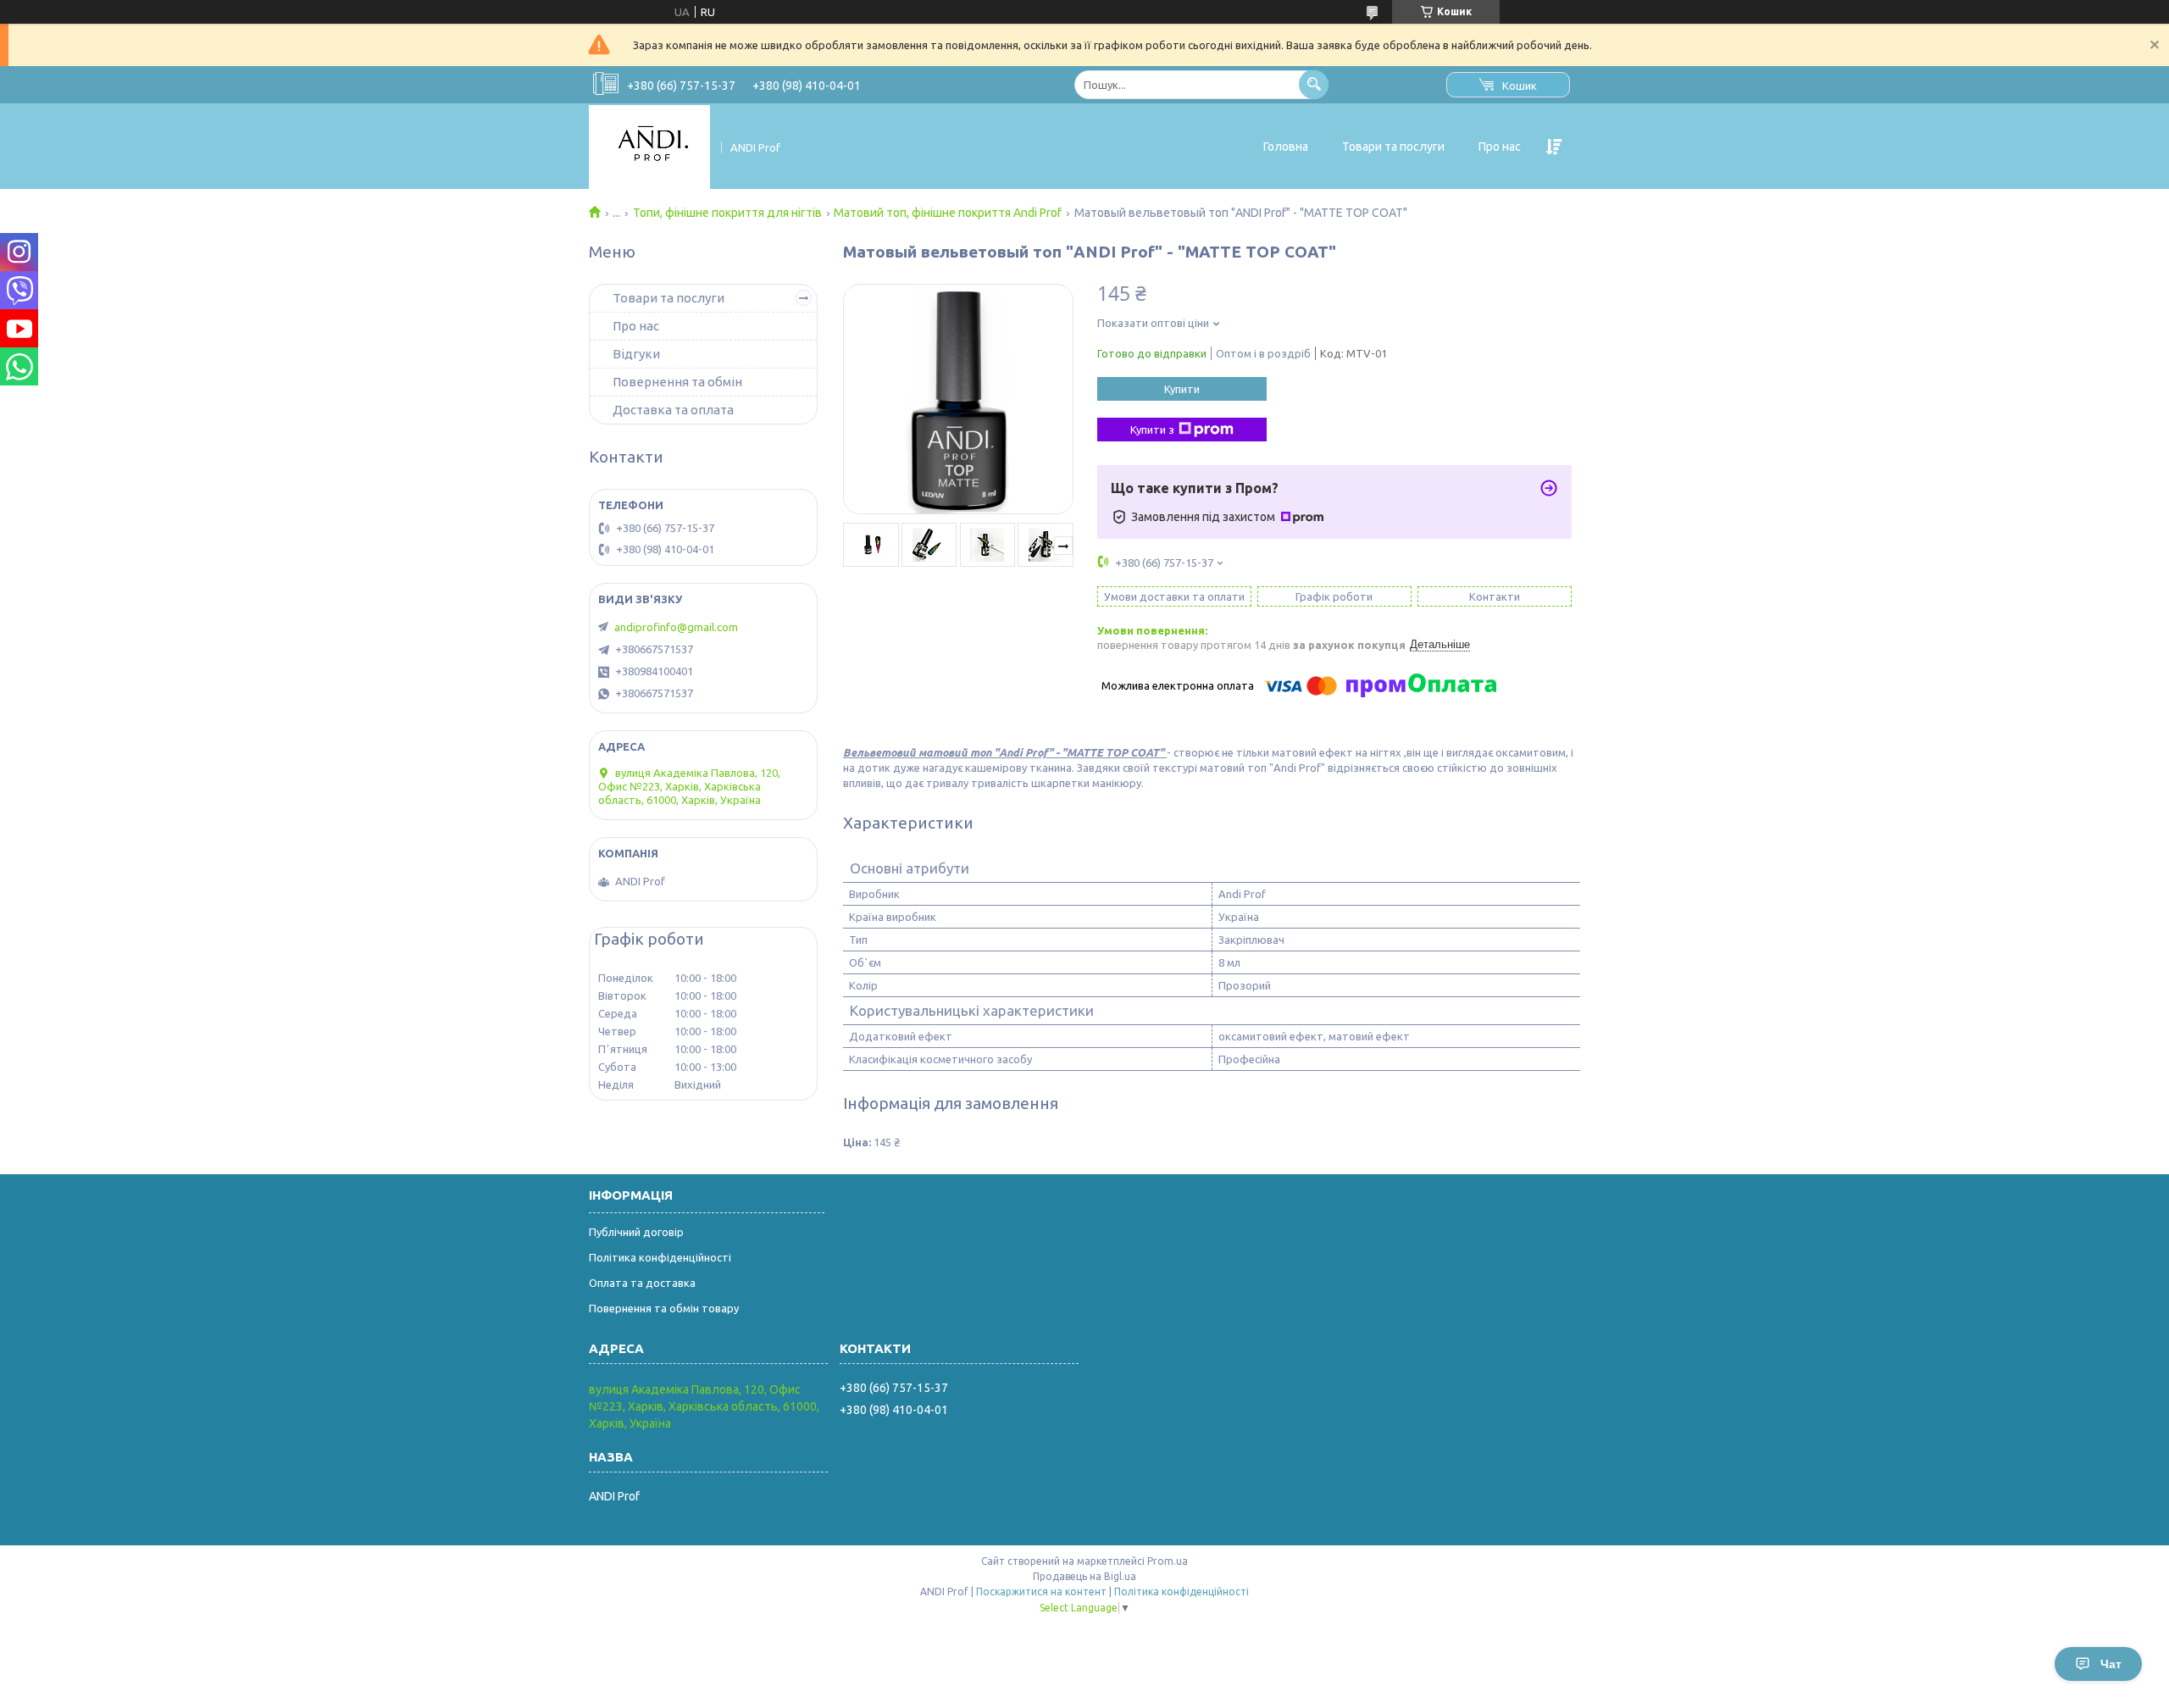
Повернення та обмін (677, 382)
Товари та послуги (1393, 147)
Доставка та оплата (673, 410)
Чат (2111, 1664)
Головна (1286, 147)
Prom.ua (1168, 1561)
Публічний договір (636, 1232)
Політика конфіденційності (660, 1257)
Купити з (1152, 430)
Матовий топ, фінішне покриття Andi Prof (948, 213)
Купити (1182, 389)
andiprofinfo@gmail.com (676, 627)
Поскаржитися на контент (1041, 1592)
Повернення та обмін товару (664, 1308)
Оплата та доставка (642, 1283)
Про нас (1500, 147)
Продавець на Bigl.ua (1084, 1576)
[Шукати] (1314, 84)
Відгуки (636, 354)
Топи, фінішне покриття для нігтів (727, 213)
